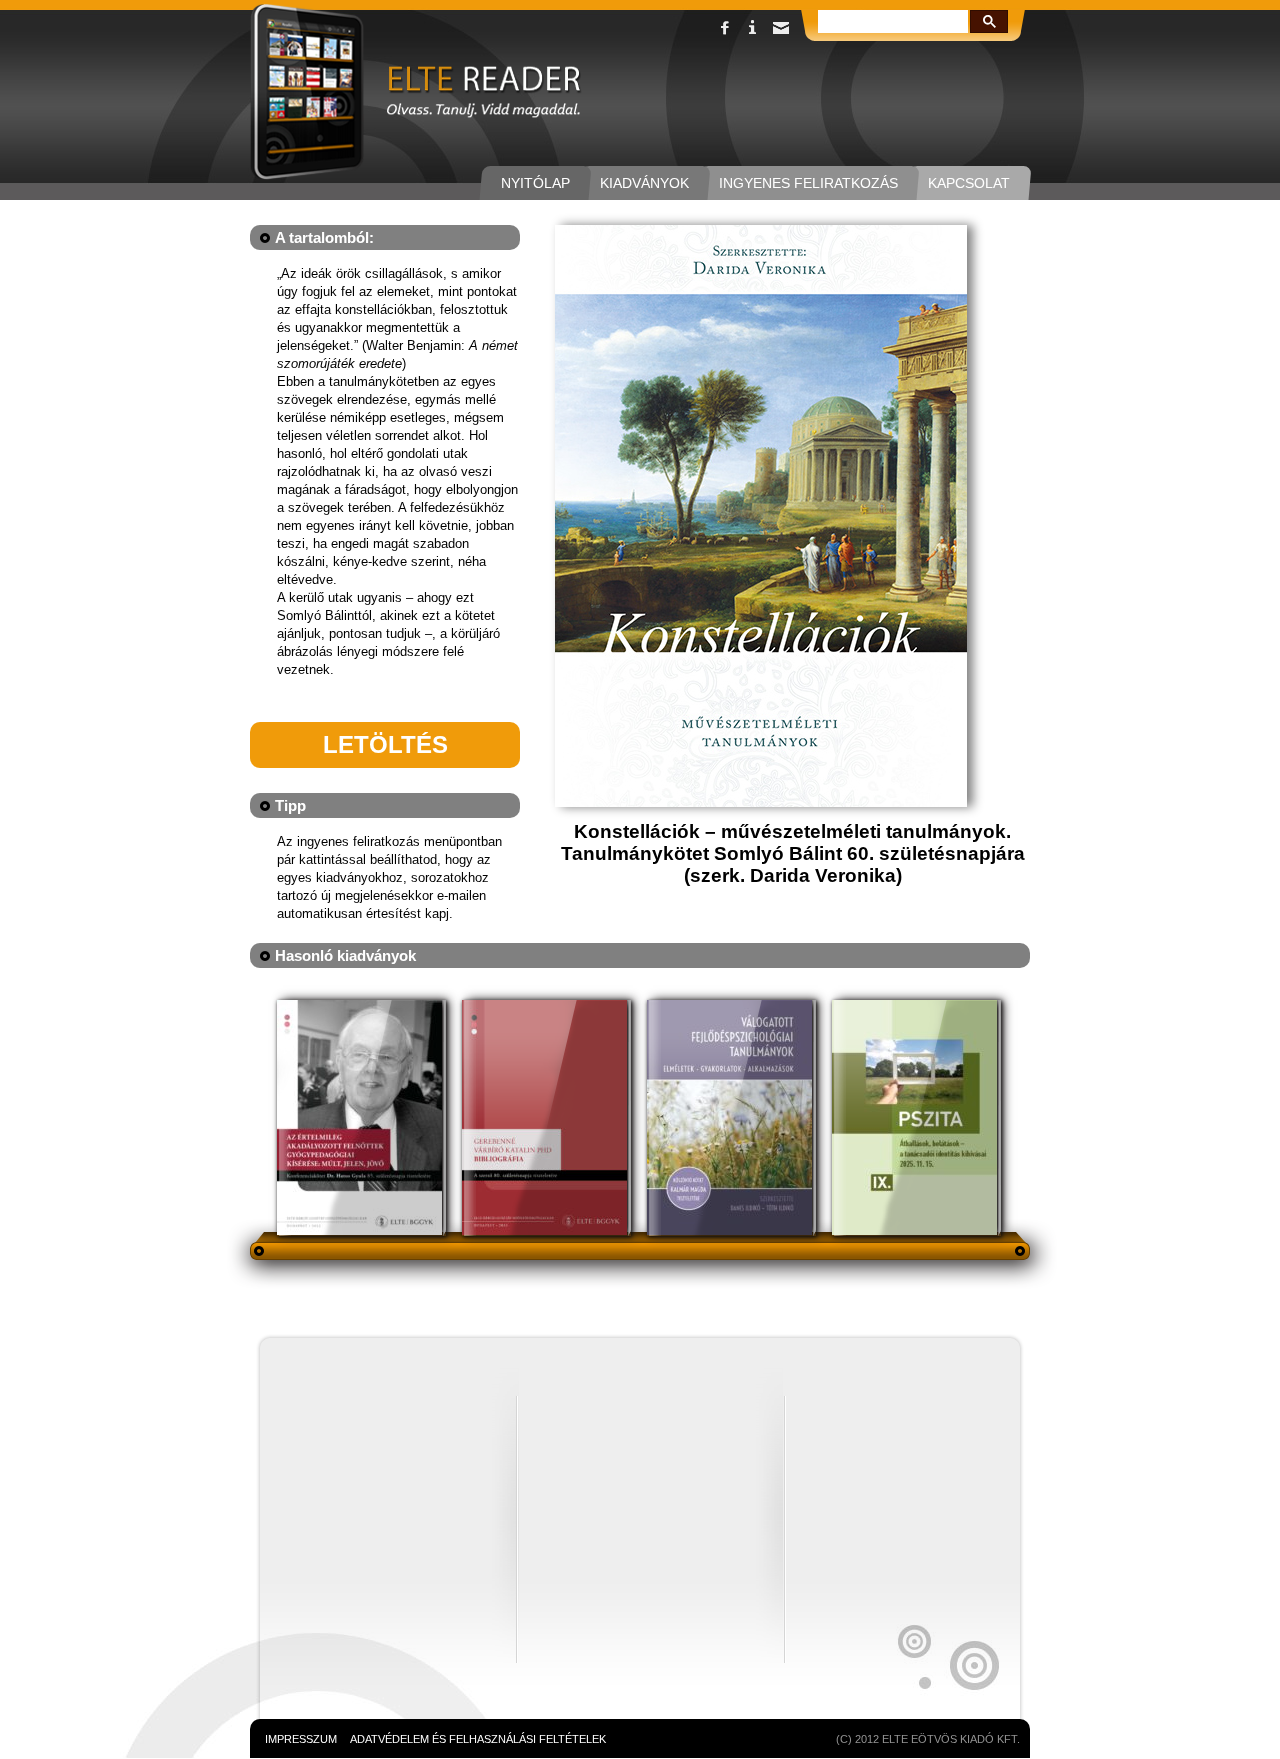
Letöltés (385, 744)
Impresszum (301, 1739)
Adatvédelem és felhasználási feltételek (478, 1739)
